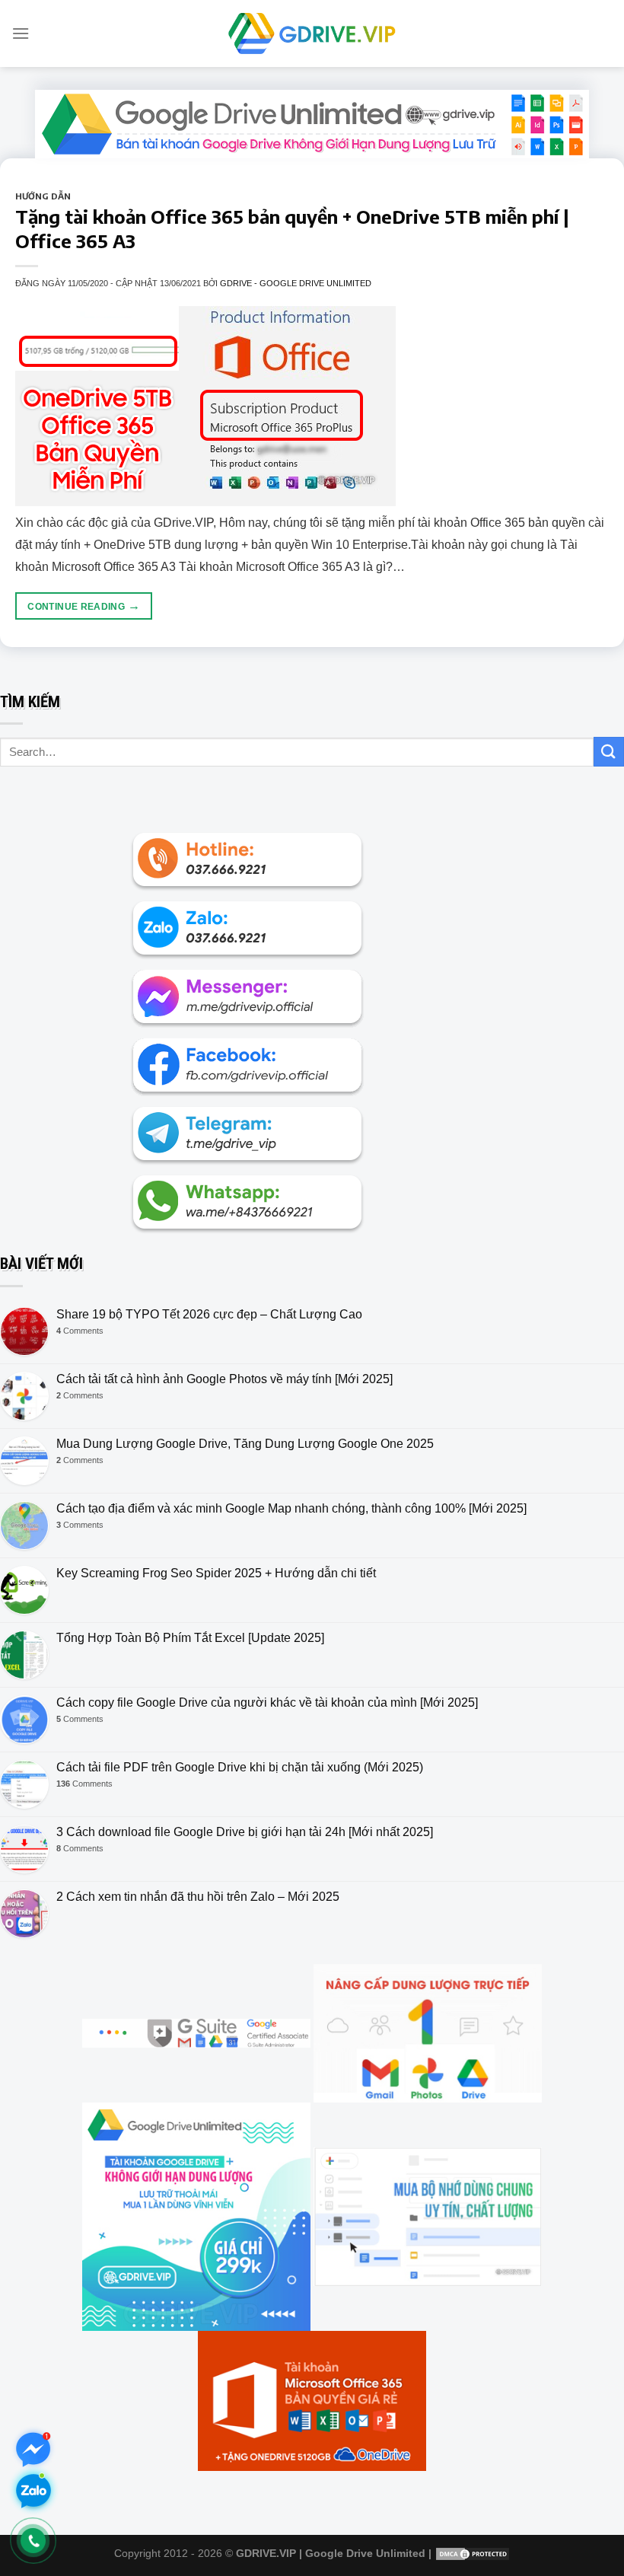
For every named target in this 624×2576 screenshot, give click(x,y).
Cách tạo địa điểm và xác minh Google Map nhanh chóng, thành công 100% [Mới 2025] (291, 1508)
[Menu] (21, 33)
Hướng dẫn (43, 196)
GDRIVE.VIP (266, 2553)
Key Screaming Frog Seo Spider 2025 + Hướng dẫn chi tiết (216, 1573)
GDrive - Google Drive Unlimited (296, 283)
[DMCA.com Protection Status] (473, 2553)
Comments (80, 1331)
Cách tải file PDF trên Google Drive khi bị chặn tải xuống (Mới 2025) (240, 1767)
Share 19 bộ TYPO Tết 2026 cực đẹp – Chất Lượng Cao (209, 1314)
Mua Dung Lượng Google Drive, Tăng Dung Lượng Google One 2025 (245, 1444)
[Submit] (609, 752)
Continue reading (84, 606)
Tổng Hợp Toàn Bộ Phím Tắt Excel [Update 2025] (190, 1638)
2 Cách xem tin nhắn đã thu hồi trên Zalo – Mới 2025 (198, 1897)
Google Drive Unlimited (365, 2553)
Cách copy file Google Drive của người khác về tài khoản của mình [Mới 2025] (267, 1702)
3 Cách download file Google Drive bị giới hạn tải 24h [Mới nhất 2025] (245, 1832)
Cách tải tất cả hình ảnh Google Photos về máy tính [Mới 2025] (224, 1379)
